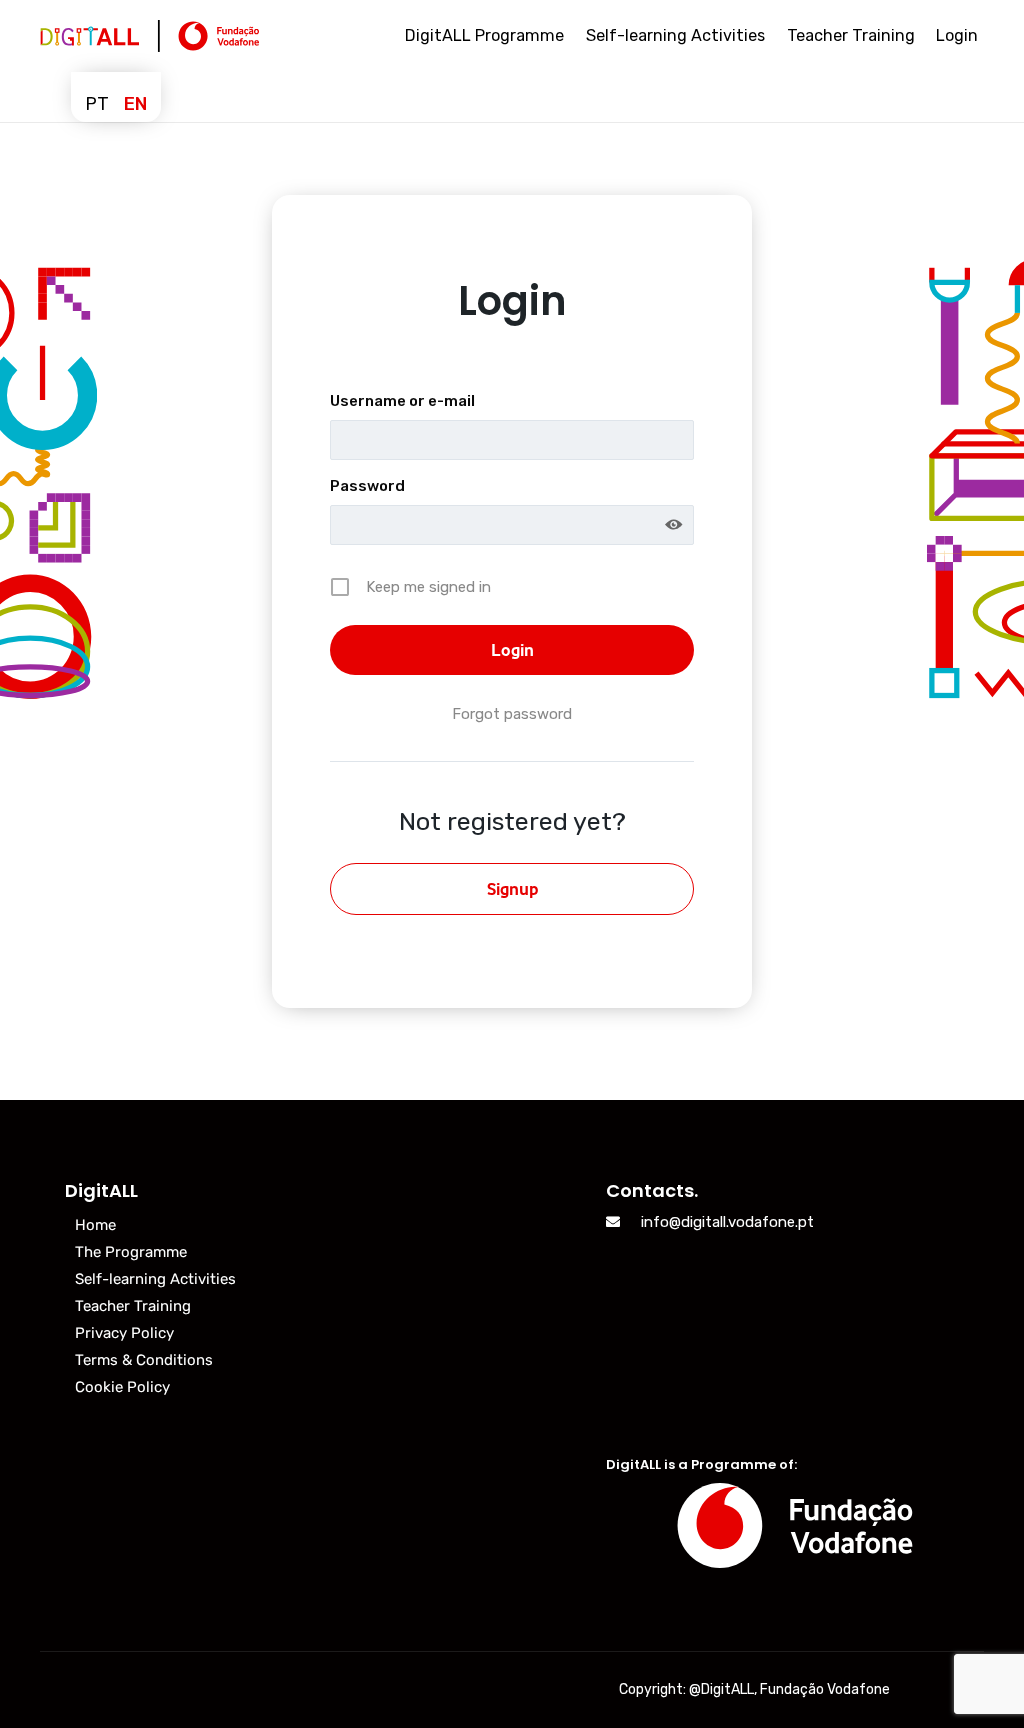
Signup (512, 889)
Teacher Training (133, 1306)
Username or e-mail (402, 401)
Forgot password (512, 714)
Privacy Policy (124, 1333)
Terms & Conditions (144, 1360)
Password (367, 486)
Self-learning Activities (155, 1279)
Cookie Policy (122, 1387)
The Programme (131, 1252)
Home (95, 1225)
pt (97, 104)
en (135, 104)
